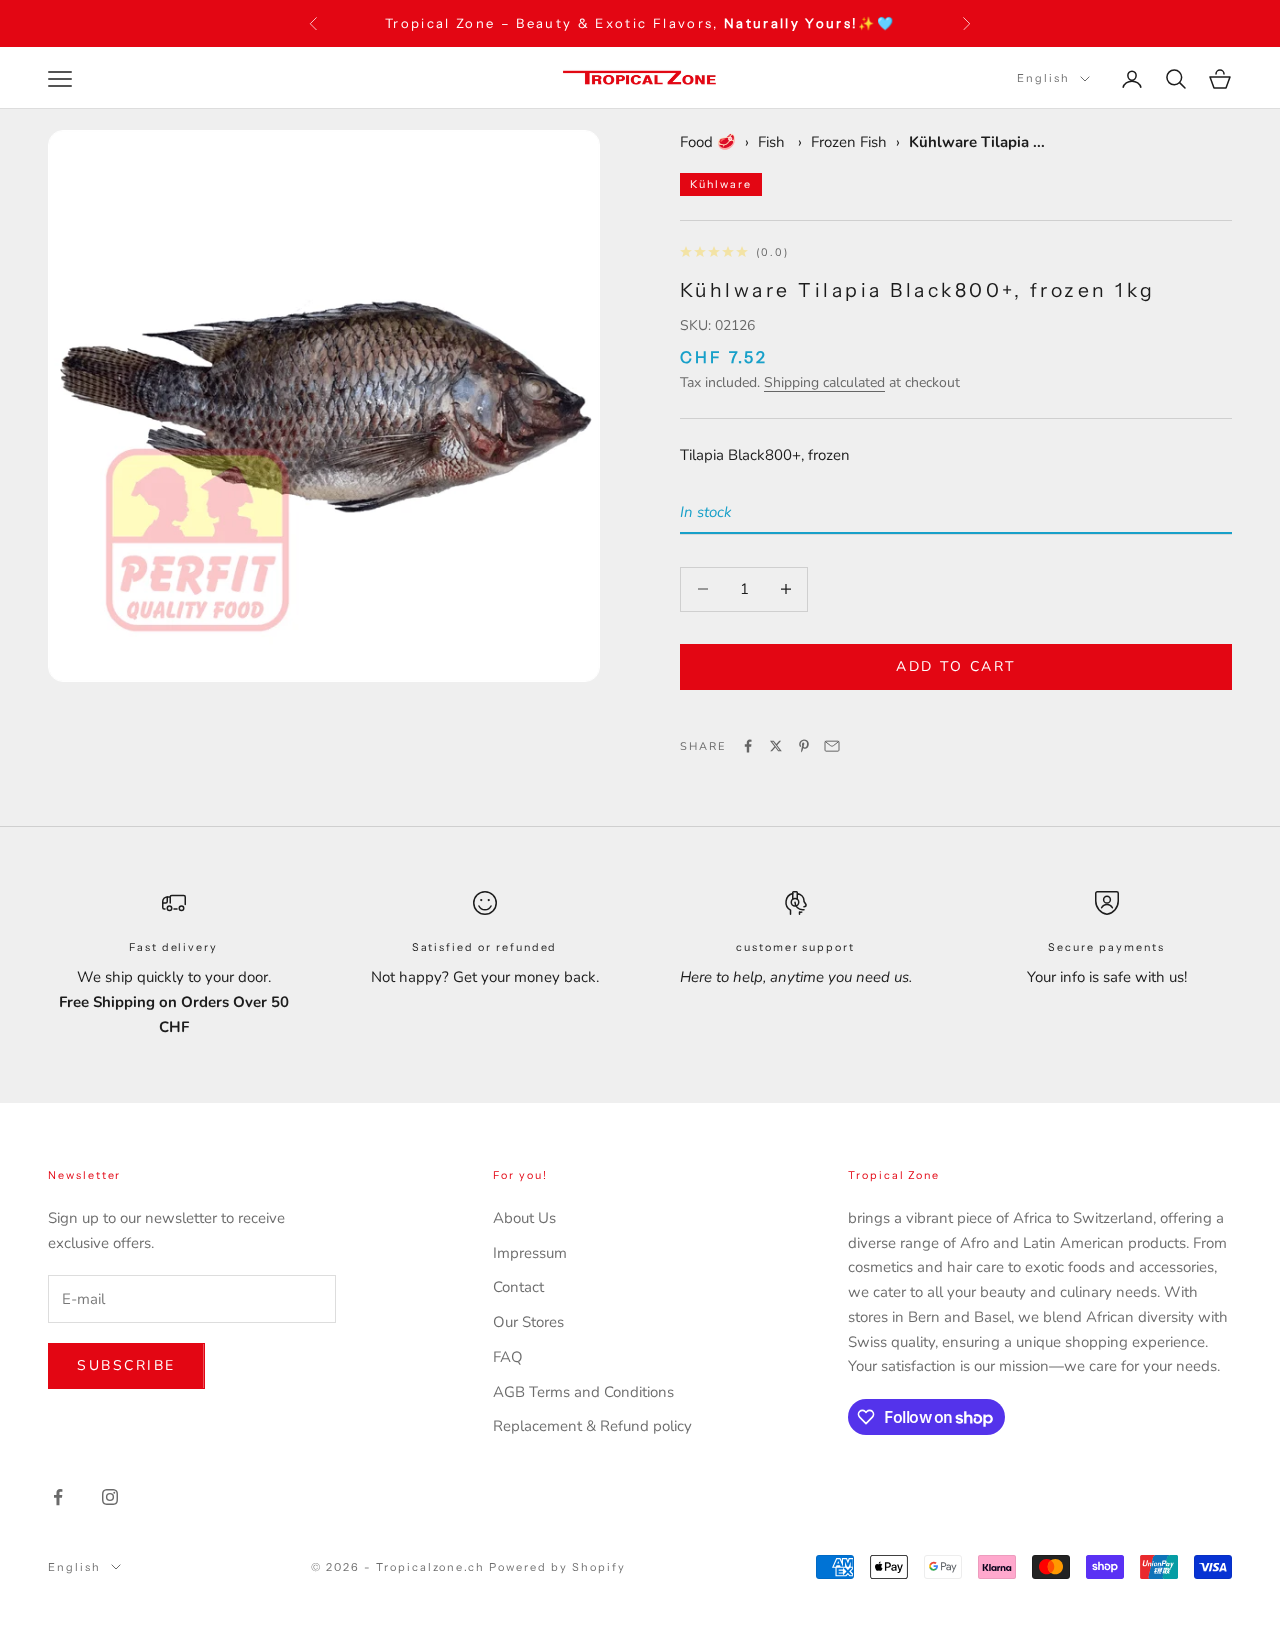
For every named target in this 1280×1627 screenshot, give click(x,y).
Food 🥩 (708, 142)
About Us (524, 1218)
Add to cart (956, 666)
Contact (518, 1287)
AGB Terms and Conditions (583, 1392)
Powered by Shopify (557, 1567)
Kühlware (721, 184)
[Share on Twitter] (776, 746)
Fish (773, 142)
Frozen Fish (849, 142)
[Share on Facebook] (748, 746)
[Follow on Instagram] (110, 1497)
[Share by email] (832, 746)
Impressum (530, 1253)
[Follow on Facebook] (58, 1497)
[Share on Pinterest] (804, 746)
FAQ (508, 1357)
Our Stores (528, 1322)
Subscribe (126, 1365)
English (1043, 79)
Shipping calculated (824, 382)
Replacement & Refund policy (592, 1426)
